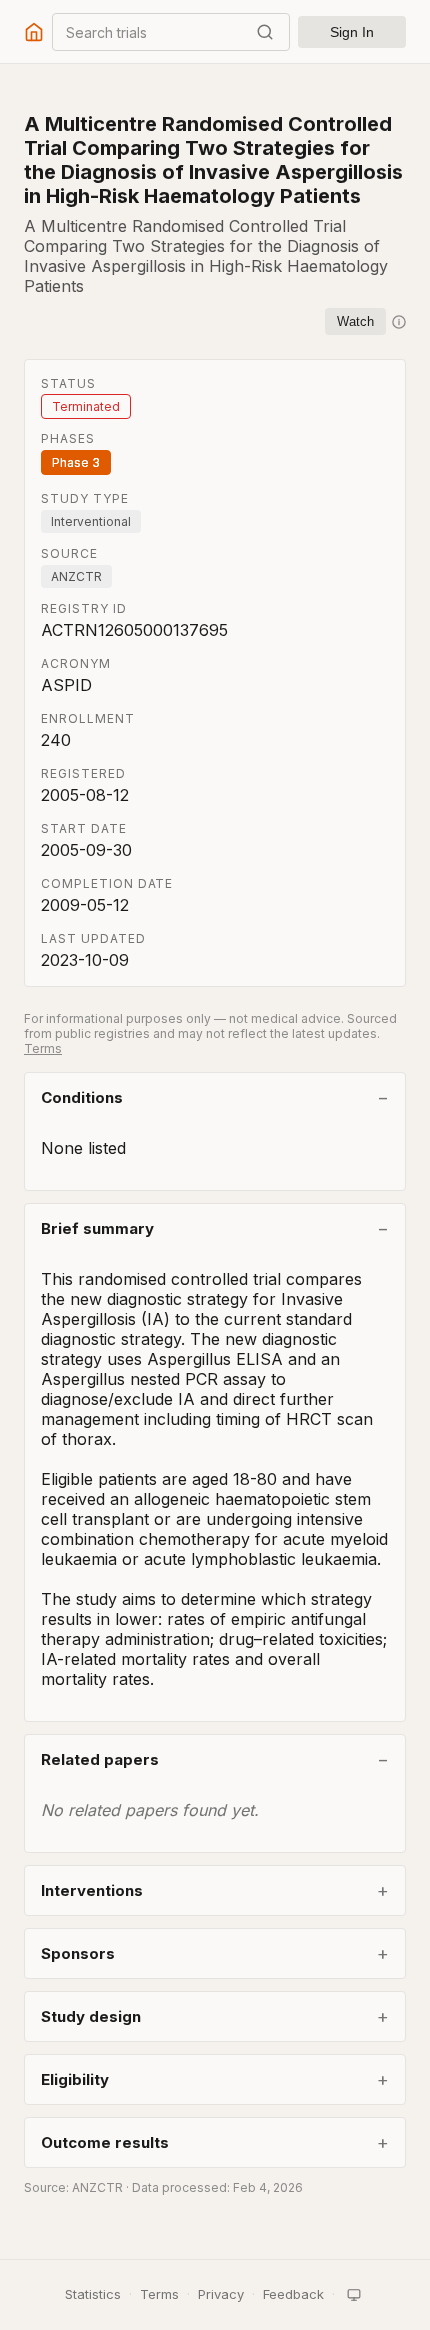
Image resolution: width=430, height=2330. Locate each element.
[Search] (265, 32)
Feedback (293, 2294)
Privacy (221, 2294)
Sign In (352, 32)
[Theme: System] (354, 2295)
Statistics (93, 2294)
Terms (43, 1048)
